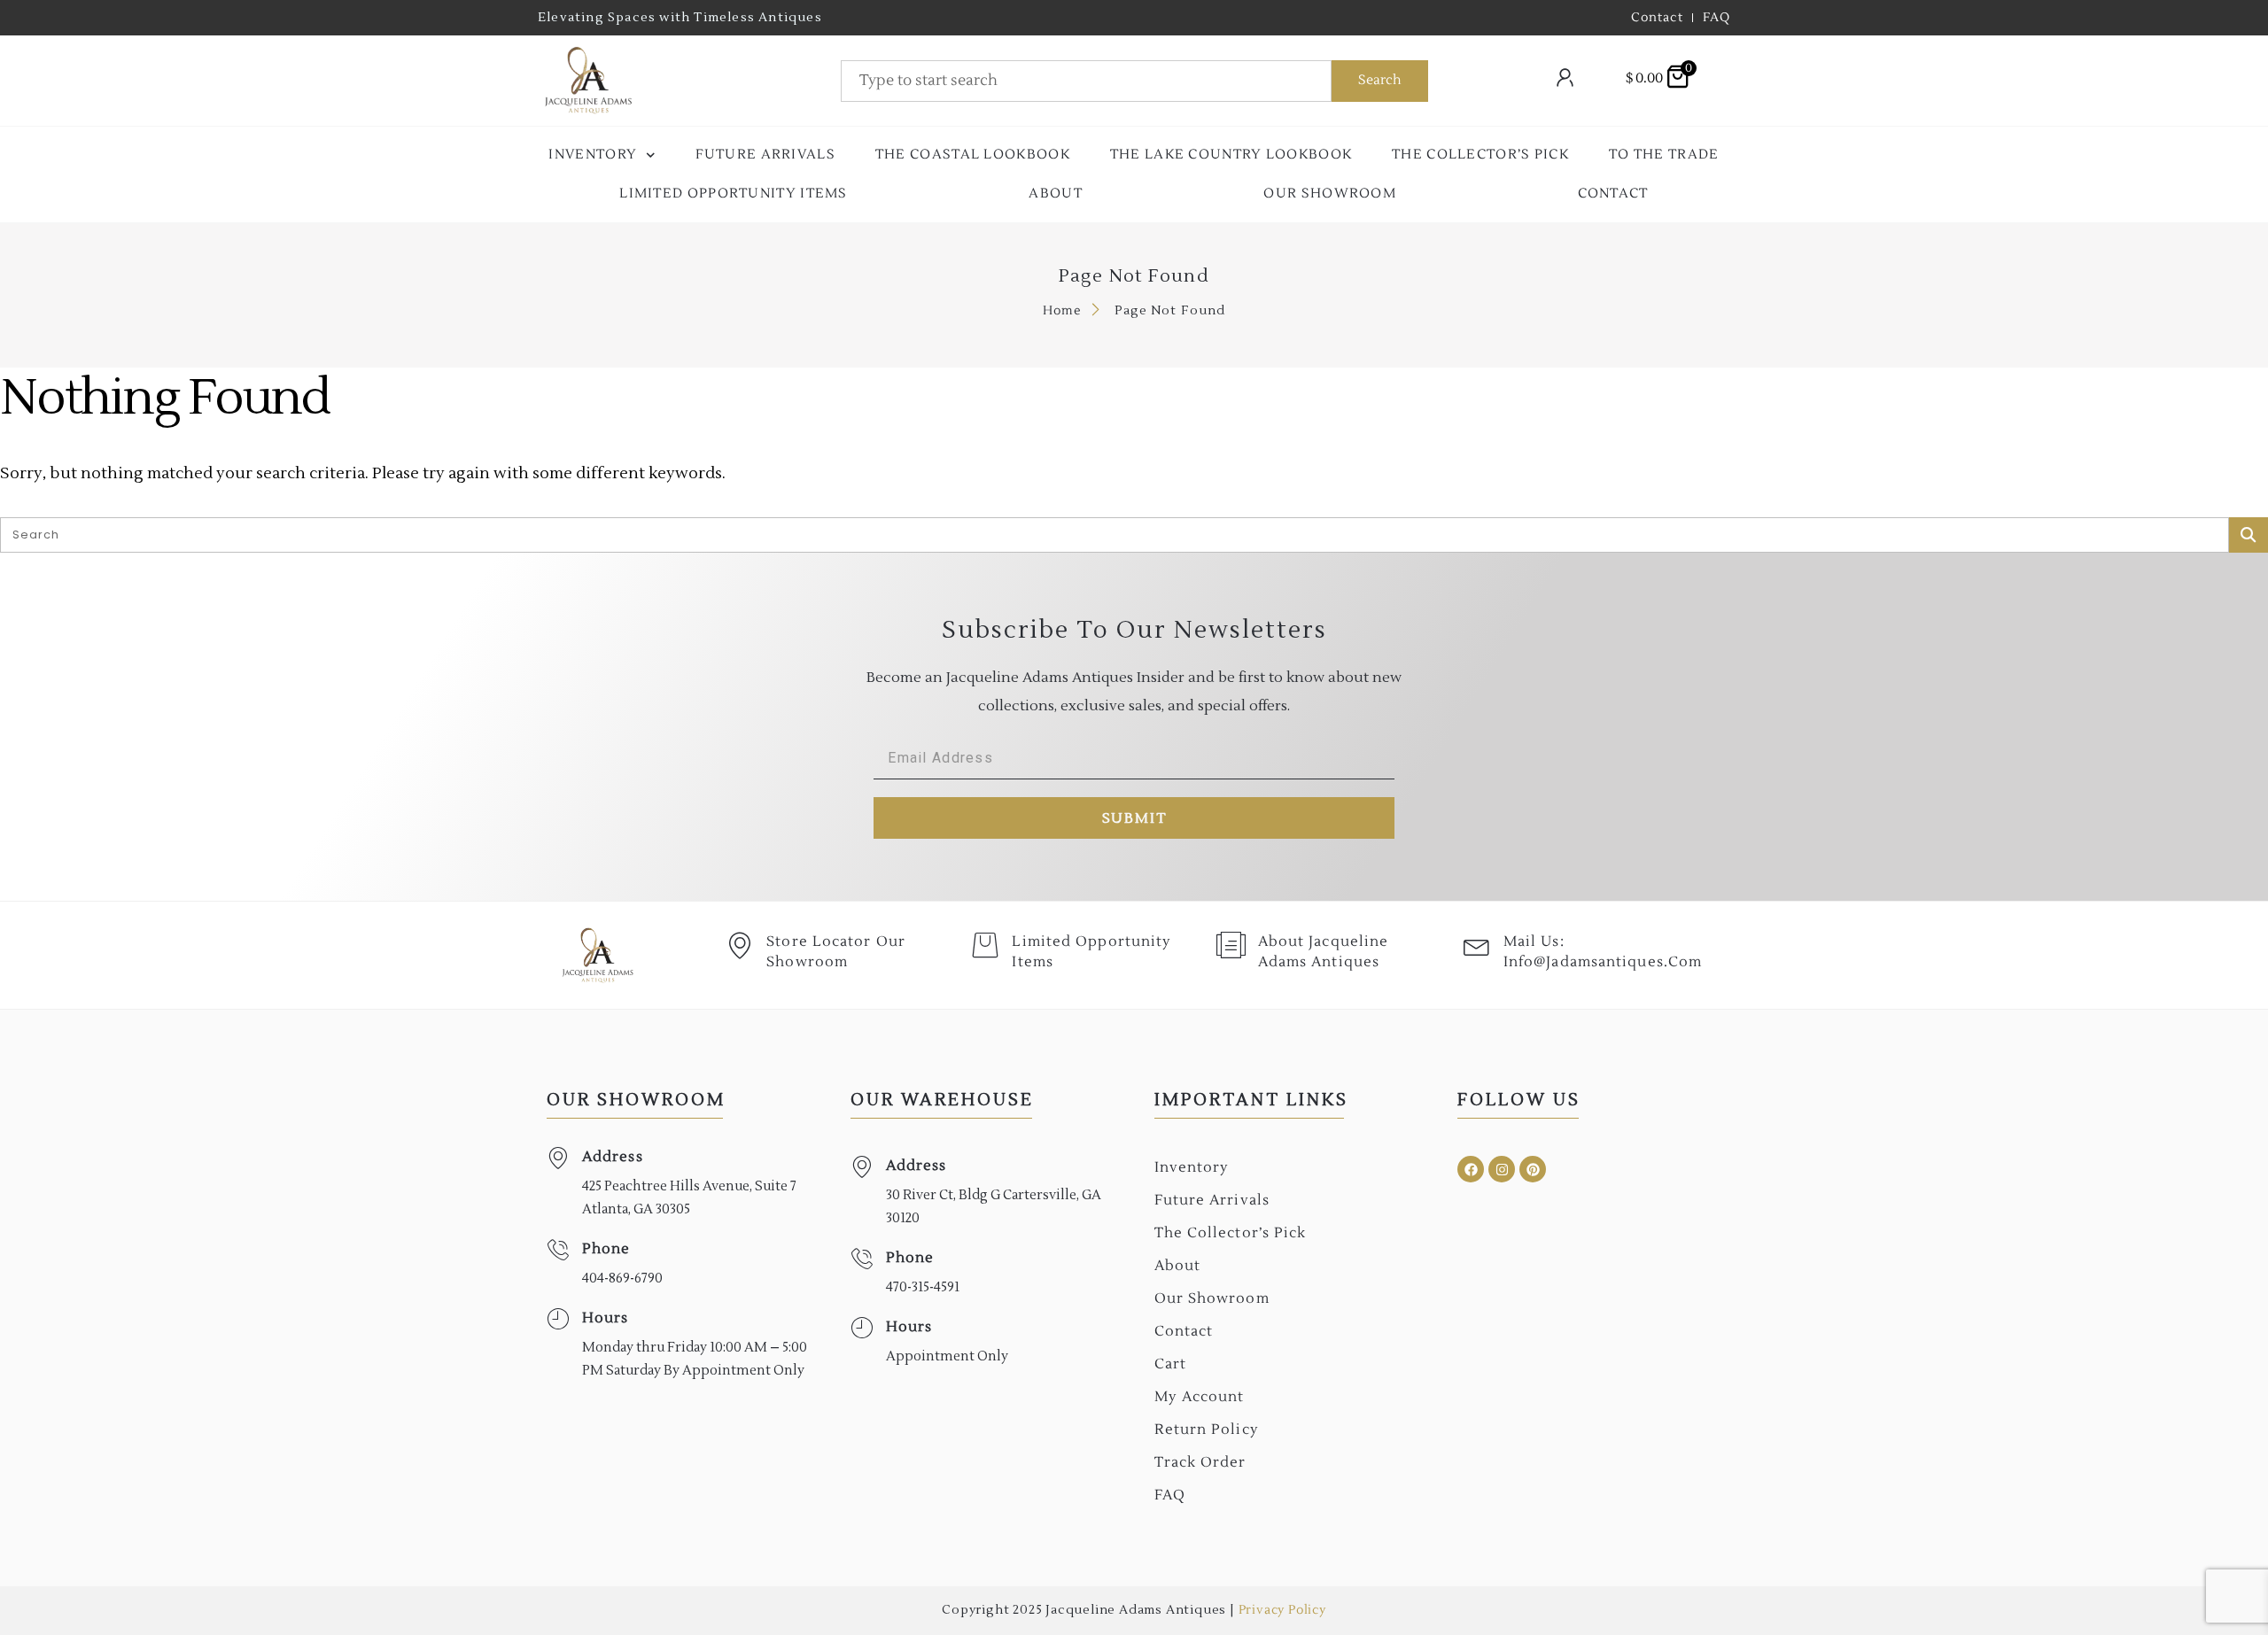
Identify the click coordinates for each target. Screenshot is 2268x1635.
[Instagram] (1502, 1169)
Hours (606, 1318)
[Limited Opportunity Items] (985, 945)
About (1056, 194)
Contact (1613, 194)
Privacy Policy (1282, 1610)
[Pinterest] (1533, 1169)
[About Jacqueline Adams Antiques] (1231, 945)
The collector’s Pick (1480, 155)
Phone (606, 1249)
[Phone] (558, 1250)
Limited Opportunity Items (734, 194)
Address (613, 1157)
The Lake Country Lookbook (1231, 155)
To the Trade (1664, 155)
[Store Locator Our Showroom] (740, 945)
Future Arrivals (766, 155)
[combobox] (1086, 81)
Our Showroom (1330, 194)
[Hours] (558, 1319)
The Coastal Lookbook (973, 155)
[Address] (558, 1158)
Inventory (593, 155)
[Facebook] (1471, 1169)
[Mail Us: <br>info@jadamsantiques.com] (1477, 945)
